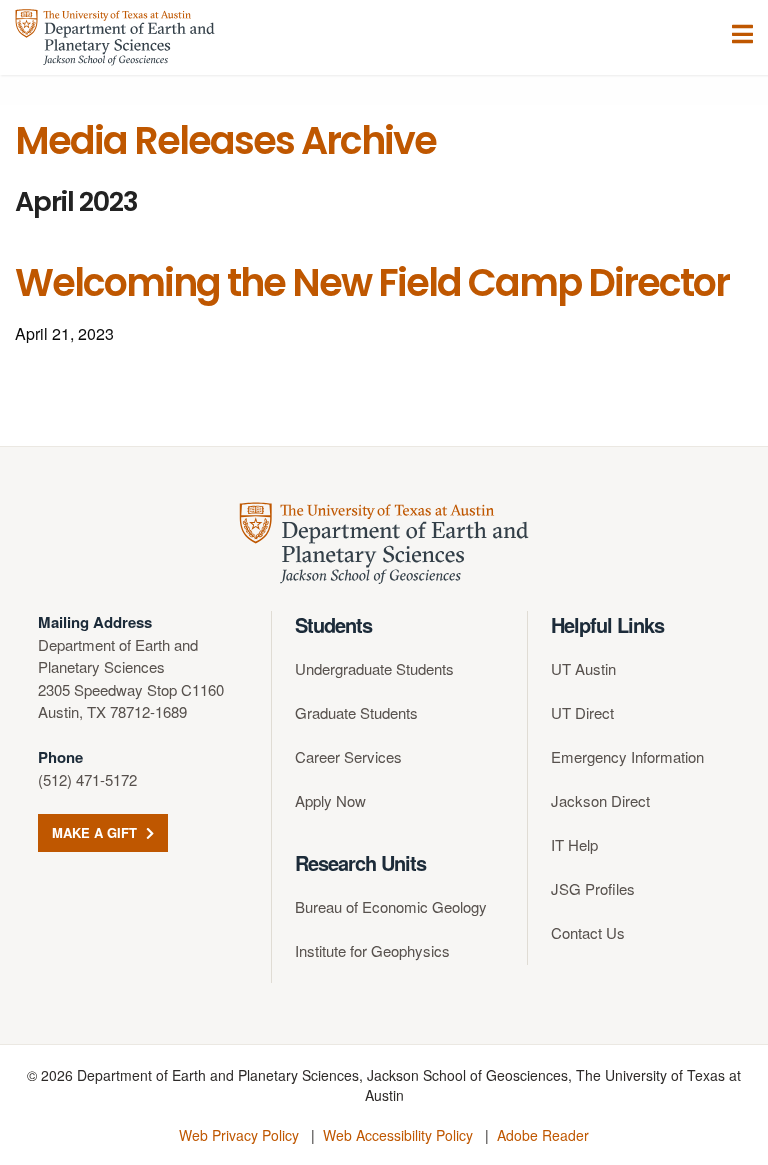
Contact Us (588, 932)
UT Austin (583, 668)
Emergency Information (627, 756)
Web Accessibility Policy (398, 1135)
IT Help (574, 844)
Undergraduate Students (374, 668)
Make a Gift (96, 832)
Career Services (348, 756)
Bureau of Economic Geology (391, 906)
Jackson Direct (600, 800)
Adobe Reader (543, 1135)
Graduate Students (356, 712)
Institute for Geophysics (372, 950)
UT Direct (582, 712)
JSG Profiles (593, 888)
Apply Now (330, 800)
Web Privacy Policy (239, 1135)
